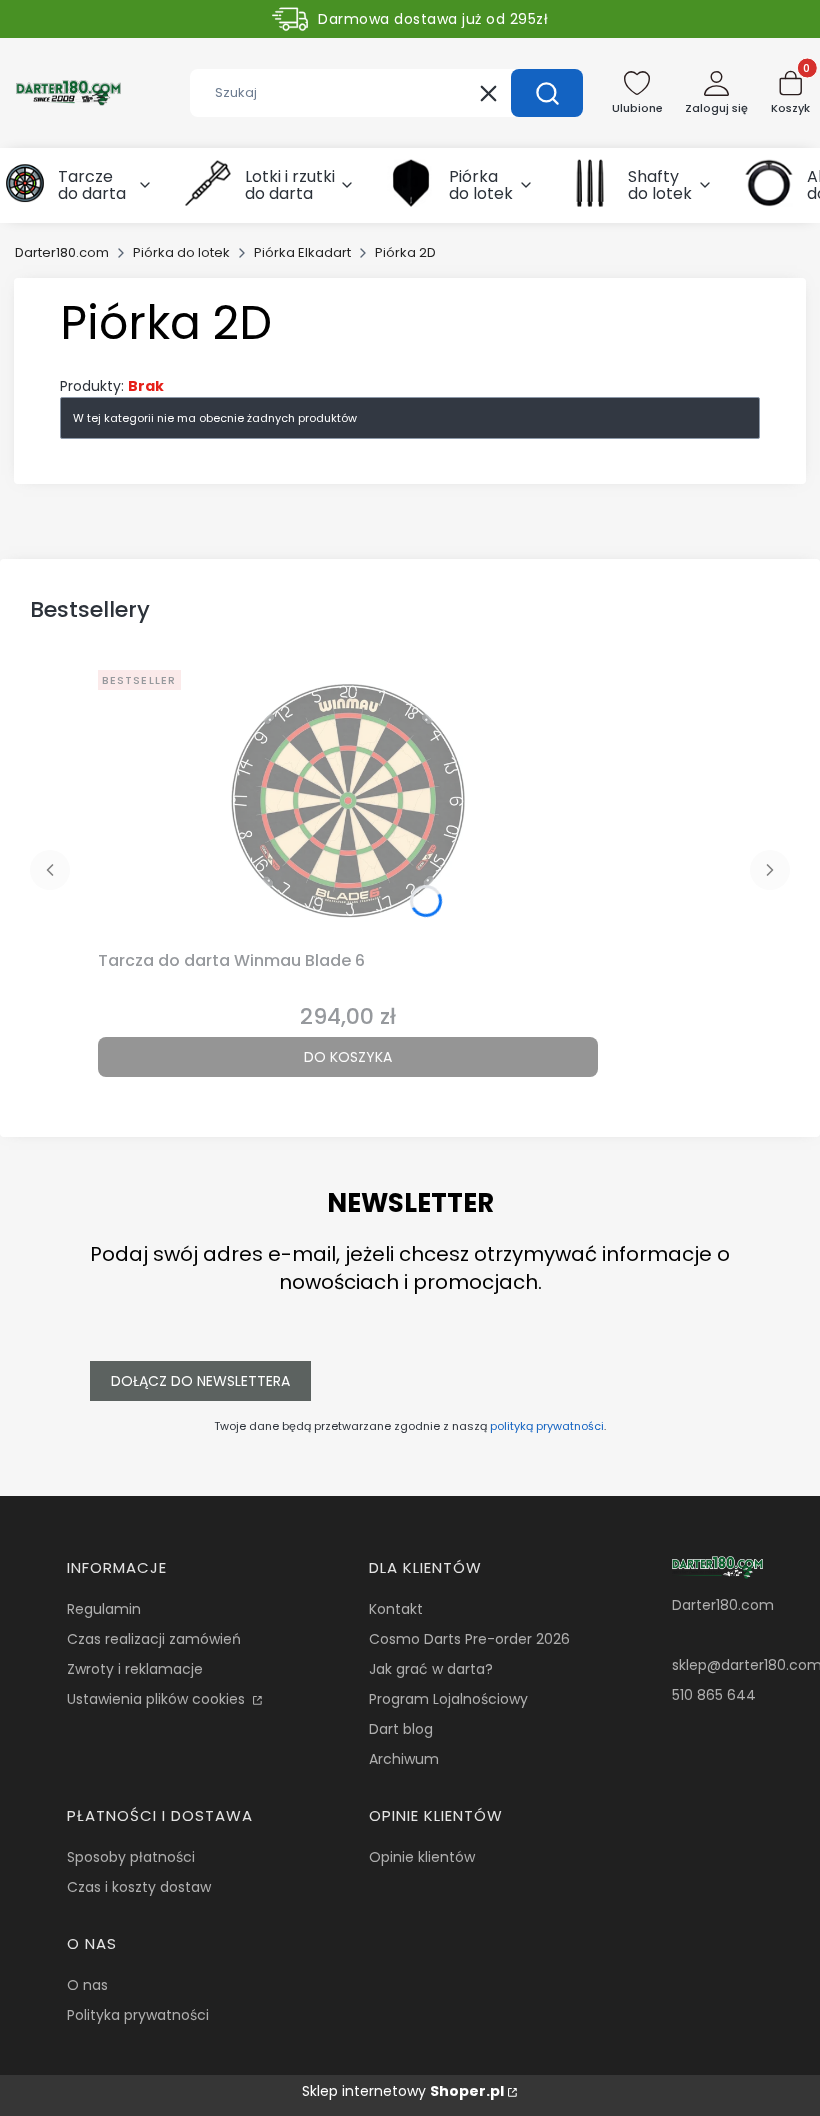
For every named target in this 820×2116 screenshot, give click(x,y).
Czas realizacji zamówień (154, 1639)
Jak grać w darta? (431, 1669)
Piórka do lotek (181, 252)
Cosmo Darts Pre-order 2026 (469, 1639)
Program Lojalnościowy (448, 1699)
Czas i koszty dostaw (139, 1887)
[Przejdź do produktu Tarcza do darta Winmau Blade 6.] (348, 802)
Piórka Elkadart (302, 252)
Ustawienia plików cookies (158, 1699)
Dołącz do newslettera (200, 1381)
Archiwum (404, 1759)
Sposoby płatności (131, 1857)
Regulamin (104, 1609)
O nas (87, 1985)
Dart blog (401, 1729)
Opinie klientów (422, 1857)
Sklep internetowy (403, 2091)
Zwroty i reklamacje (135, 1669)
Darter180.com (62, 252)
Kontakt (396, 1609)
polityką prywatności (547, 1426)
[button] (547, 93)
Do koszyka (348, 1057)
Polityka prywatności (138, 2015)
